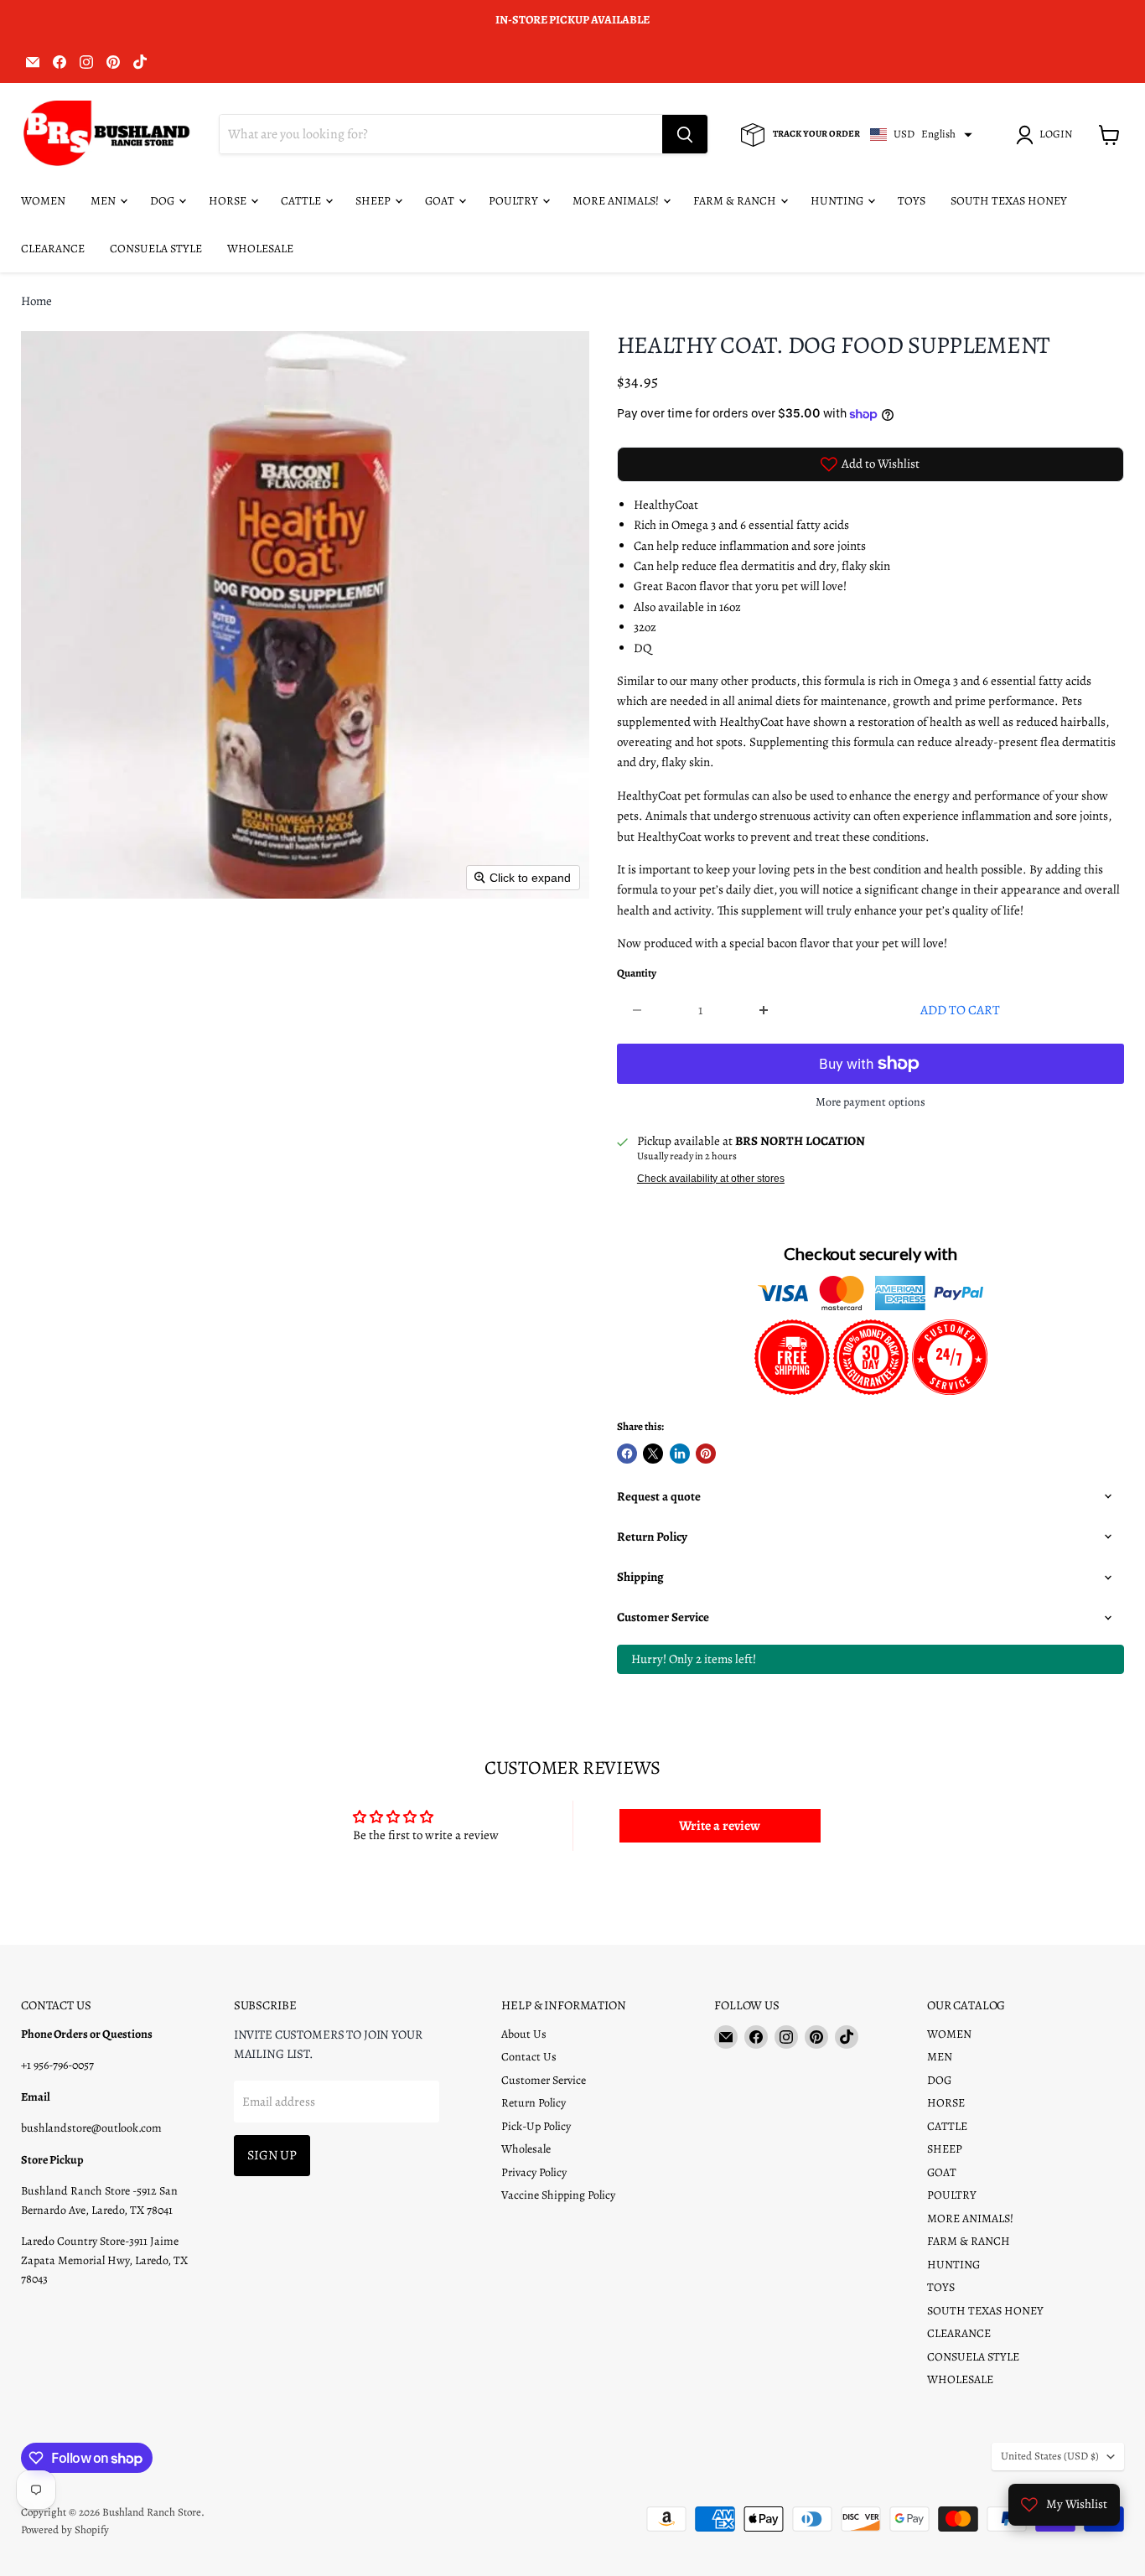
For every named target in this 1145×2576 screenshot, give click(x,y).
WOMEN (43, 201)
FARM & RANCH (736, 201)
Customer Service (544, 2080)
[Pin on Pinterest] (706, 1454)
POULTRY (515, 201)
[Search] (685, 135)
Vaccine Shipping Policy (558, 2195)
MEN (104, 201)
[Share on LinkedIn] (680, 1454)
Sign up (272, 2155)
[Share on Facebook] (627, 1454)
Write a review (720, 1826)
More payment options (870, 1102)
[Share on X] (653, 1454)
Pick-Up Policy (536, 2126)
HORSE (229, 201)
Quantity (637, 974)
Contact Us (529, 2057)
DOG (163, 201)
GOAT (441, 201)
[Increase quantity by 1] (764, 1010)
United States (1050, 2456)
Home (36, 301)
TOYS (912, 201)
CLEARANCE (53, 249)
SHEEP (374, 201)
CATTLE (302, 201)
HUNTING (838, 201)
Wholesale (526, 2149)
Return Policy (534, 2103)
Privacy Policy (534, 2172)
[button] (1047, 135)
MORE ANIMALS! (617, 201)
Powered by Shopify (65, 2529)
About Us (524, 2034)
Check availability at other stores (711, 1179)
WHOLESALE (260, 249)
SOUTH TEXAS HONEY (1009, 201)
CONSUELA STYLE (156, 249)
